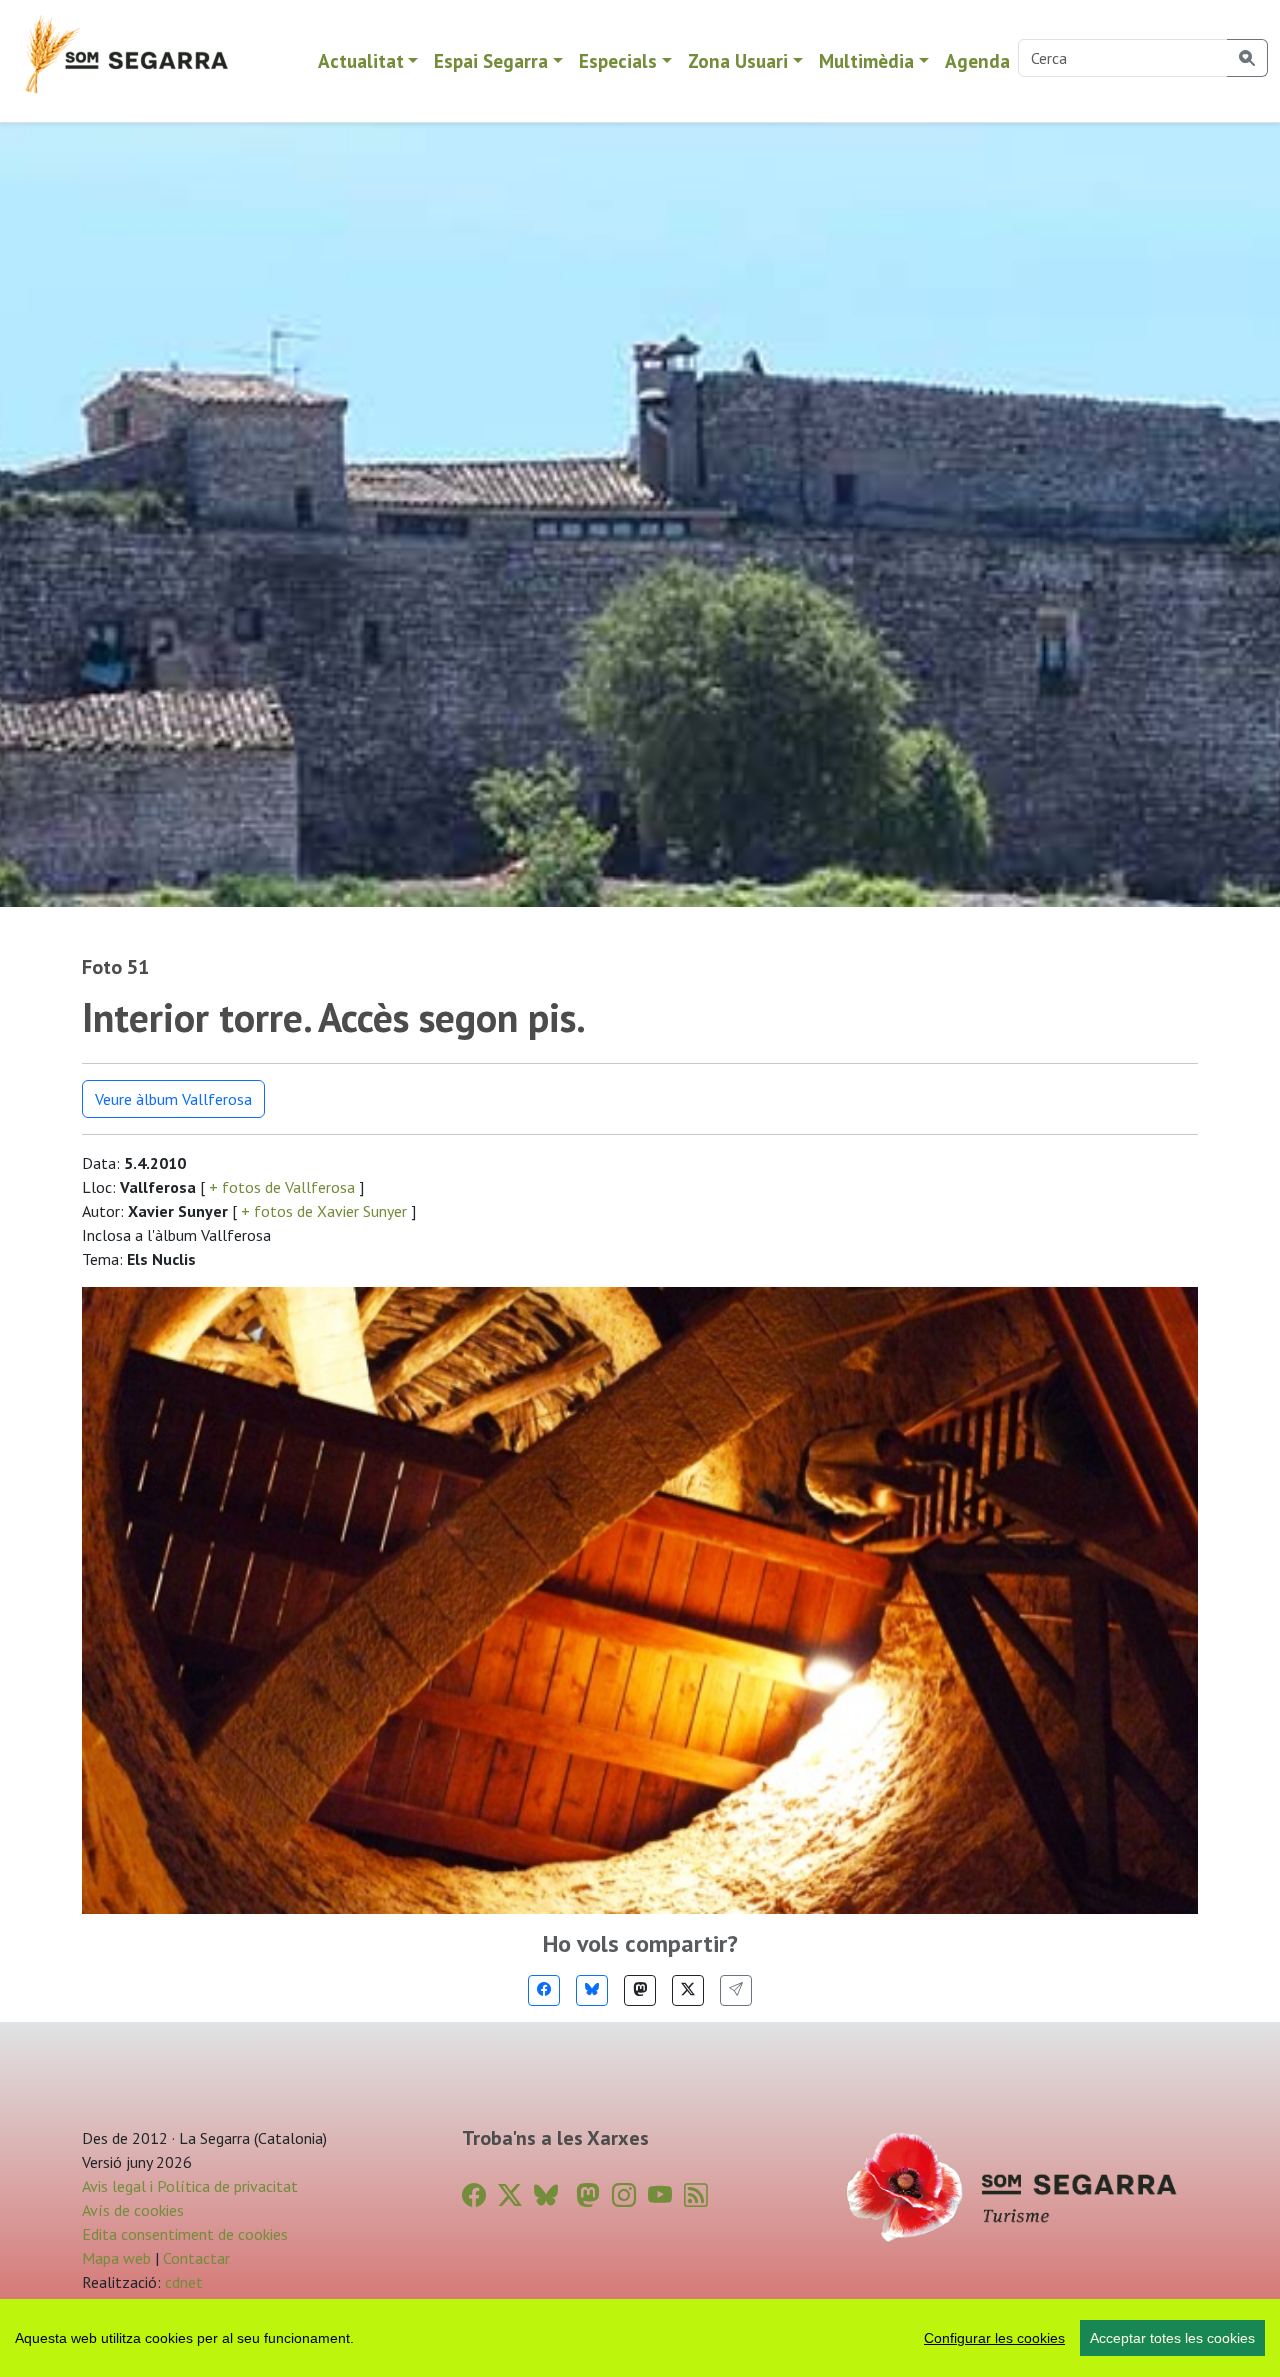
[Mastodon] (640, 1990)
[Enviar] (736, 1990)
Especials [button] (618, 60)
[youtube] (660, 2195)
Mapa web (116, 2258)
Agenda (977, 60)
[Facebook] (544, 1990)
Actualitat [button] (361, 60)
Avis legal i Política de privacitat (190, 2186)
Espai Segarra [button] (491, 60)
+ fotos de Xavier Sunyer (324, 1211)
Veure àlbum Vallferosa (173, 1099)
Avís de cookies (133, 2210)
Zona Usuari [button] (738, 60)
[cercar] (1247, 58)
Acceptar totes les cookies (1172, 2338)
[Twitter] (688, 1990)
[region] (640, 2338)
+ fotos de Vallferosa (282, 1187)
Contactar (196, 2258)
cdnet (182, 2282)
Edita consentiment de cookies (185, 2234)
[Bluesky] (592, 1990)
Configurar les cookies (994, 2338)
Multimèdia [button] (866, 60)
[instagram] (624, 2195)
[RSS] (696, 2195)
